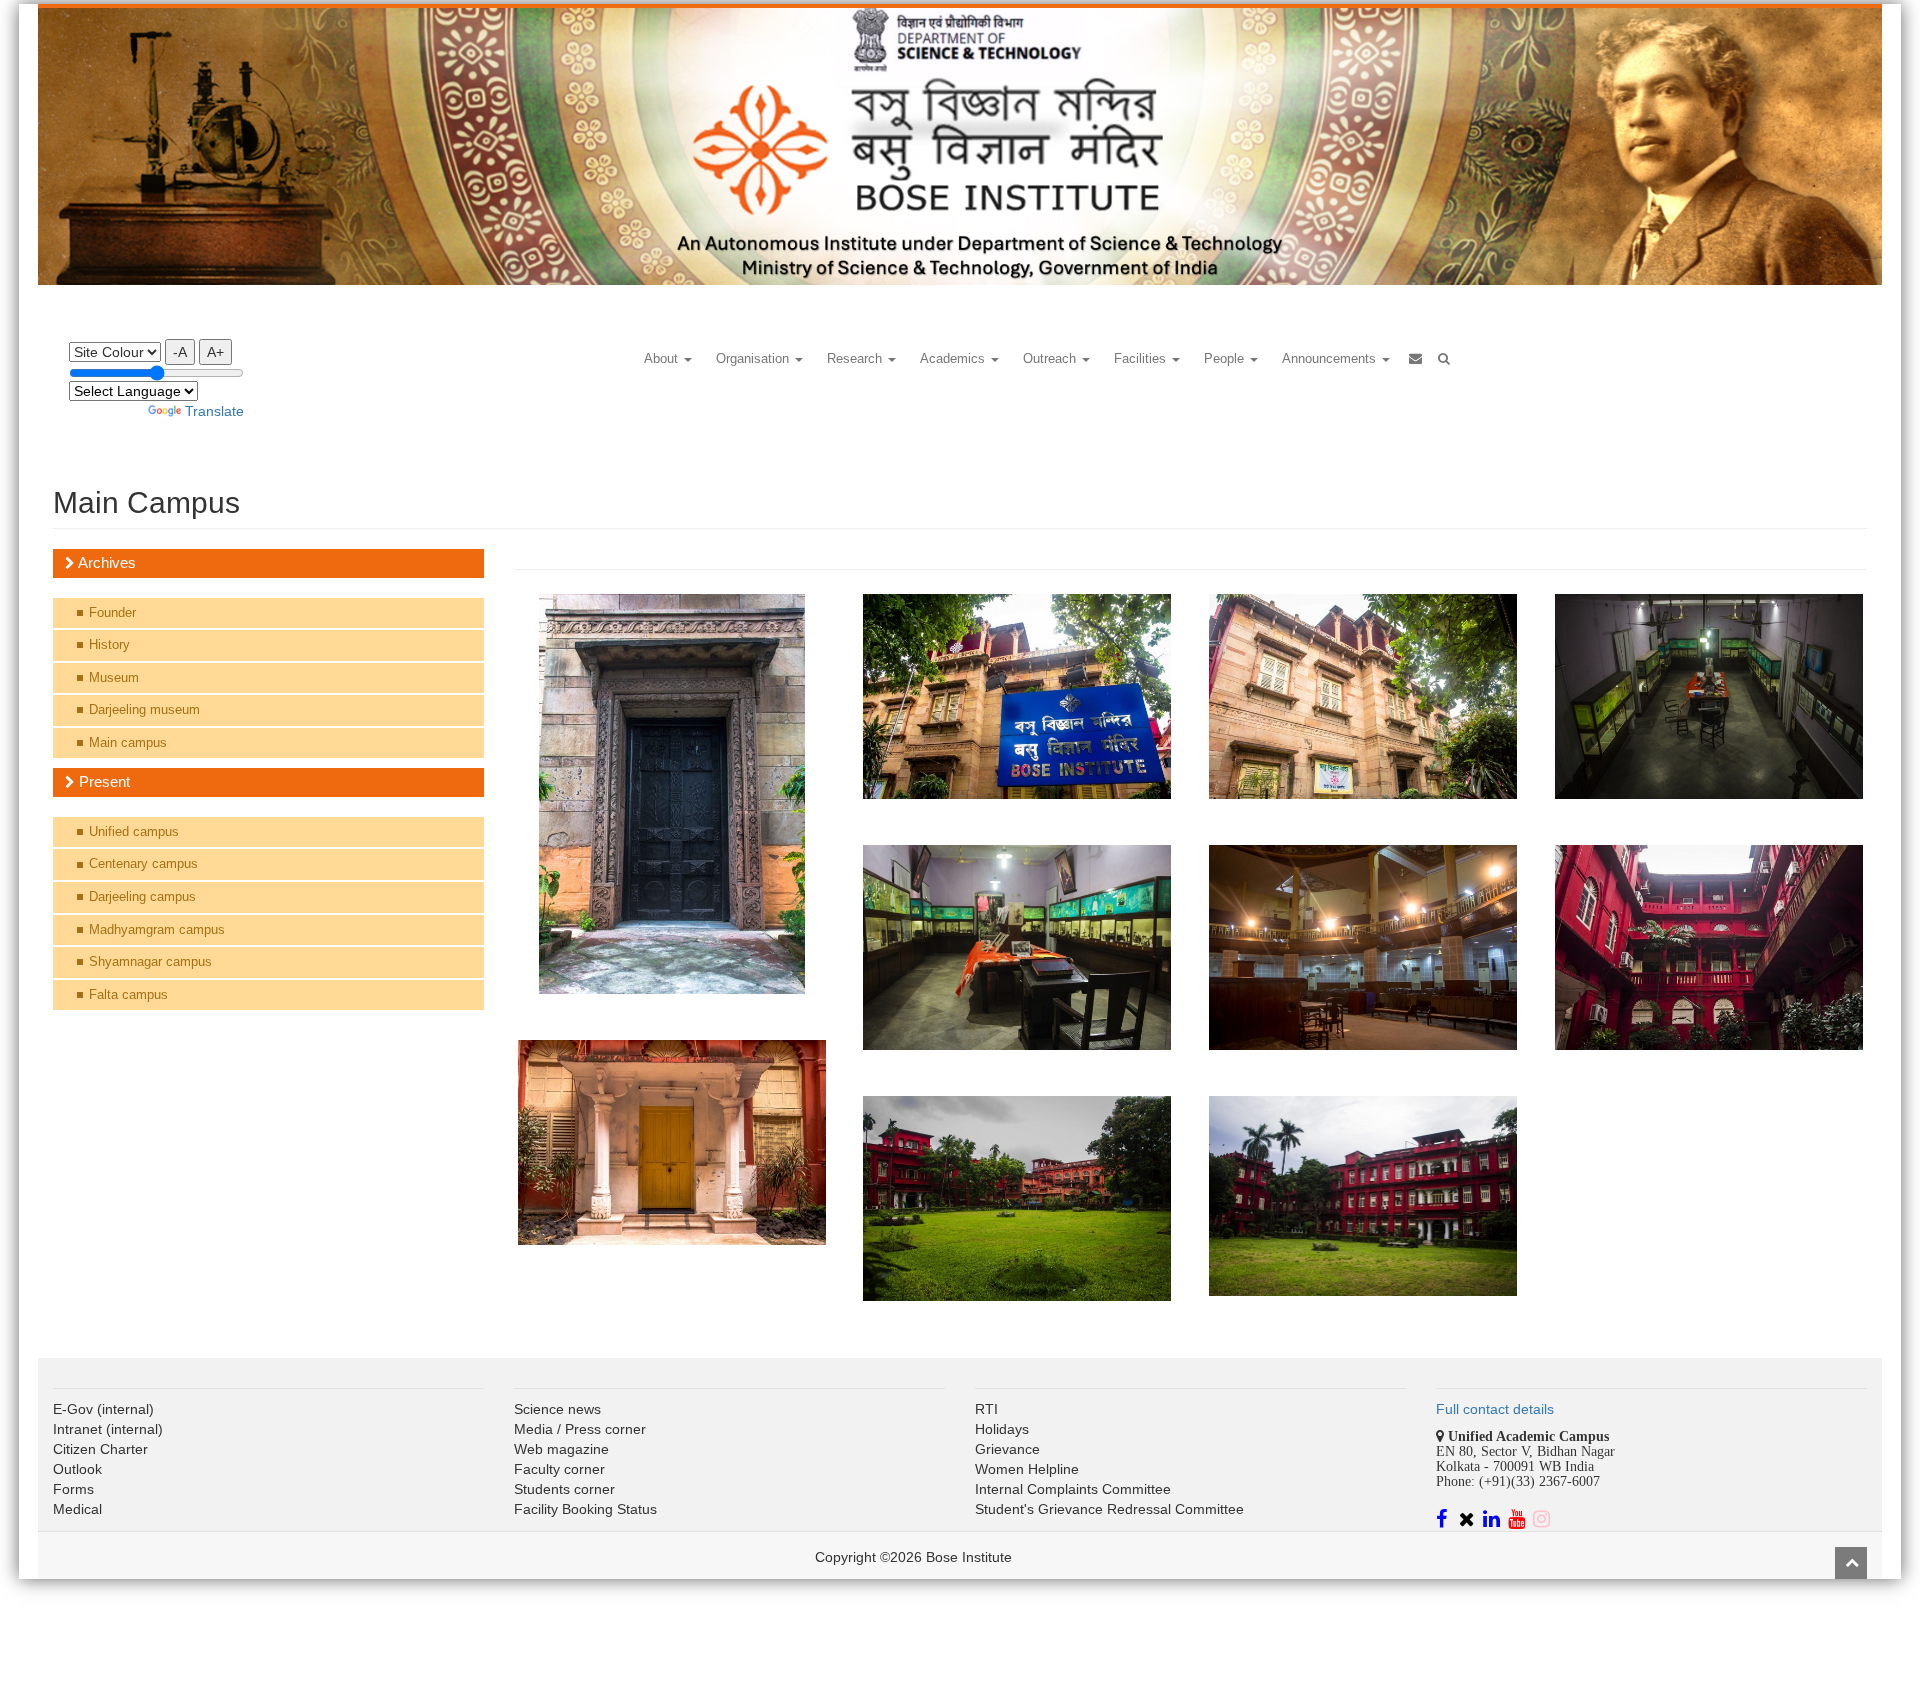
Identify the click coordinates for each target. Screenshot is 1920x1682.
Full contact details (1495, 1409)
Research (856, 358)
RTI (986, 1409)
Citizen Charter (100, 1449)
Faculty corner (559, 1469)
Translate (214, 411)
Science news (557, 1409)
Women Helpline (1027, 1469)
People (1226, 358)
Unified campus (134, 831)
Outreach (1051, 358)
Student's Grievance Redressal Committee (1109, 1509)
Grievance (1007, 1449)
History (109, 644)
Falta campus (128, 994)
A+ (215, 352)
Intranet (77, 1429)
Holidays (1002, 1429)
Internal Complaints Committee (1073, 1489)
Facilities (1142, 358)
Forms (73, 1489)
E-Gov (73, 1409)
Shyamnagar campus (150, 961)
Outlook (77, 1469)
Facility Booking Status (585, 1509)
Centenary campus (143, 863)
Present (102, 781)
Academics (954, 358)
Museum (114, 677)
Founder (112, 612)
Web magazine (561, 1449)
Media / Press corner (580, 1429)
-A (180, 352)
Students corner (564, 1489)
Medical (77, 1509)
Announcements (1331, 358)
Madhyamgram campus (157, 929)
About (663, 358)
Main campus (128, 742)
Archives (105, 562)
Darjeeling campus (142, 896)
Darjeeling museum (144, 709)
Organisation (754, 358)
